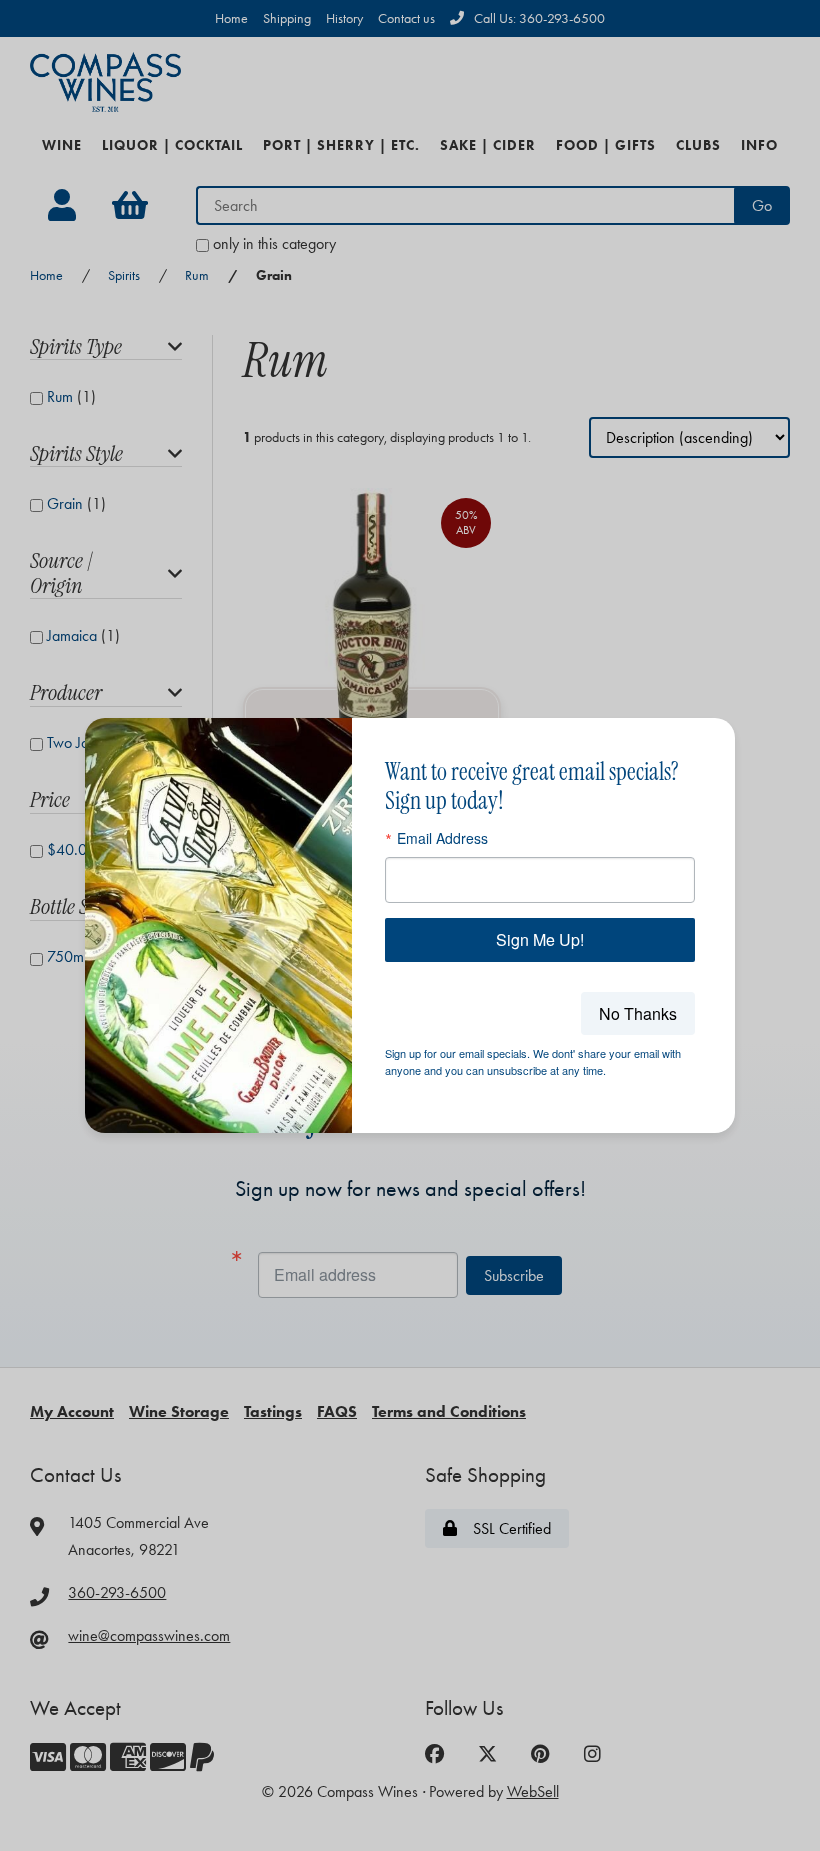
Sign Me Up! (540, 939)
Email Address (442, 838)
